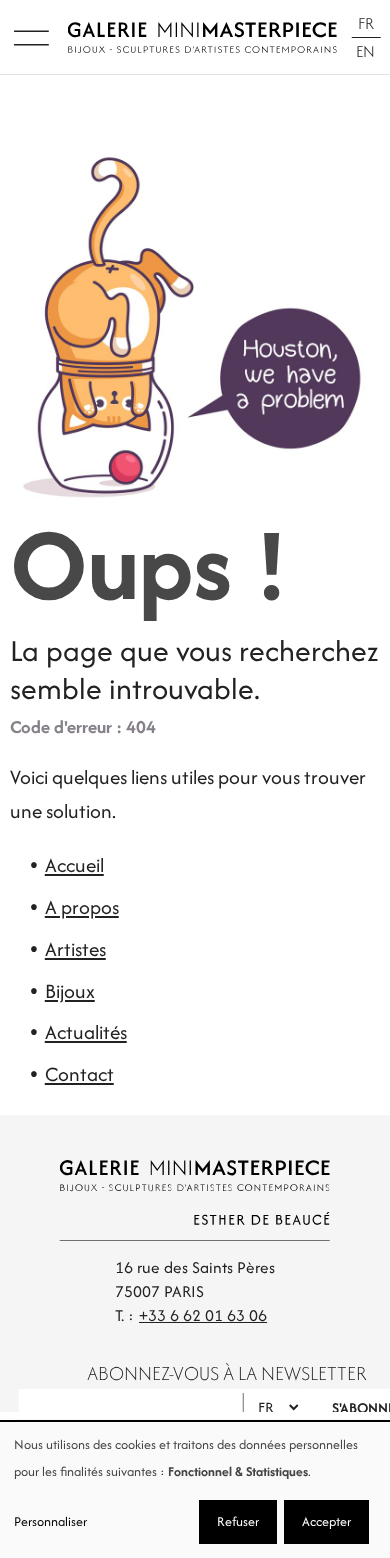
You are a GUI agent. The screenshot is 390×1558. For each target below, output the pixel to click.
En (365, 51)
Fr (366, 23)
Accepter (326, 1521)
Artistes (75, 949)
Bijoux (70, 991)
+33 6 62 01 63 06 (203, 1315)
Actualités (86, 1032)
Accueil (74, 865)
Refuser (238, 1521)
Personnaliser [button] (50, 1521)
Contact (79, 1074)
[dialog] (195, 1490)
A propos (82, 907)
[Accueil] (202, 37)
